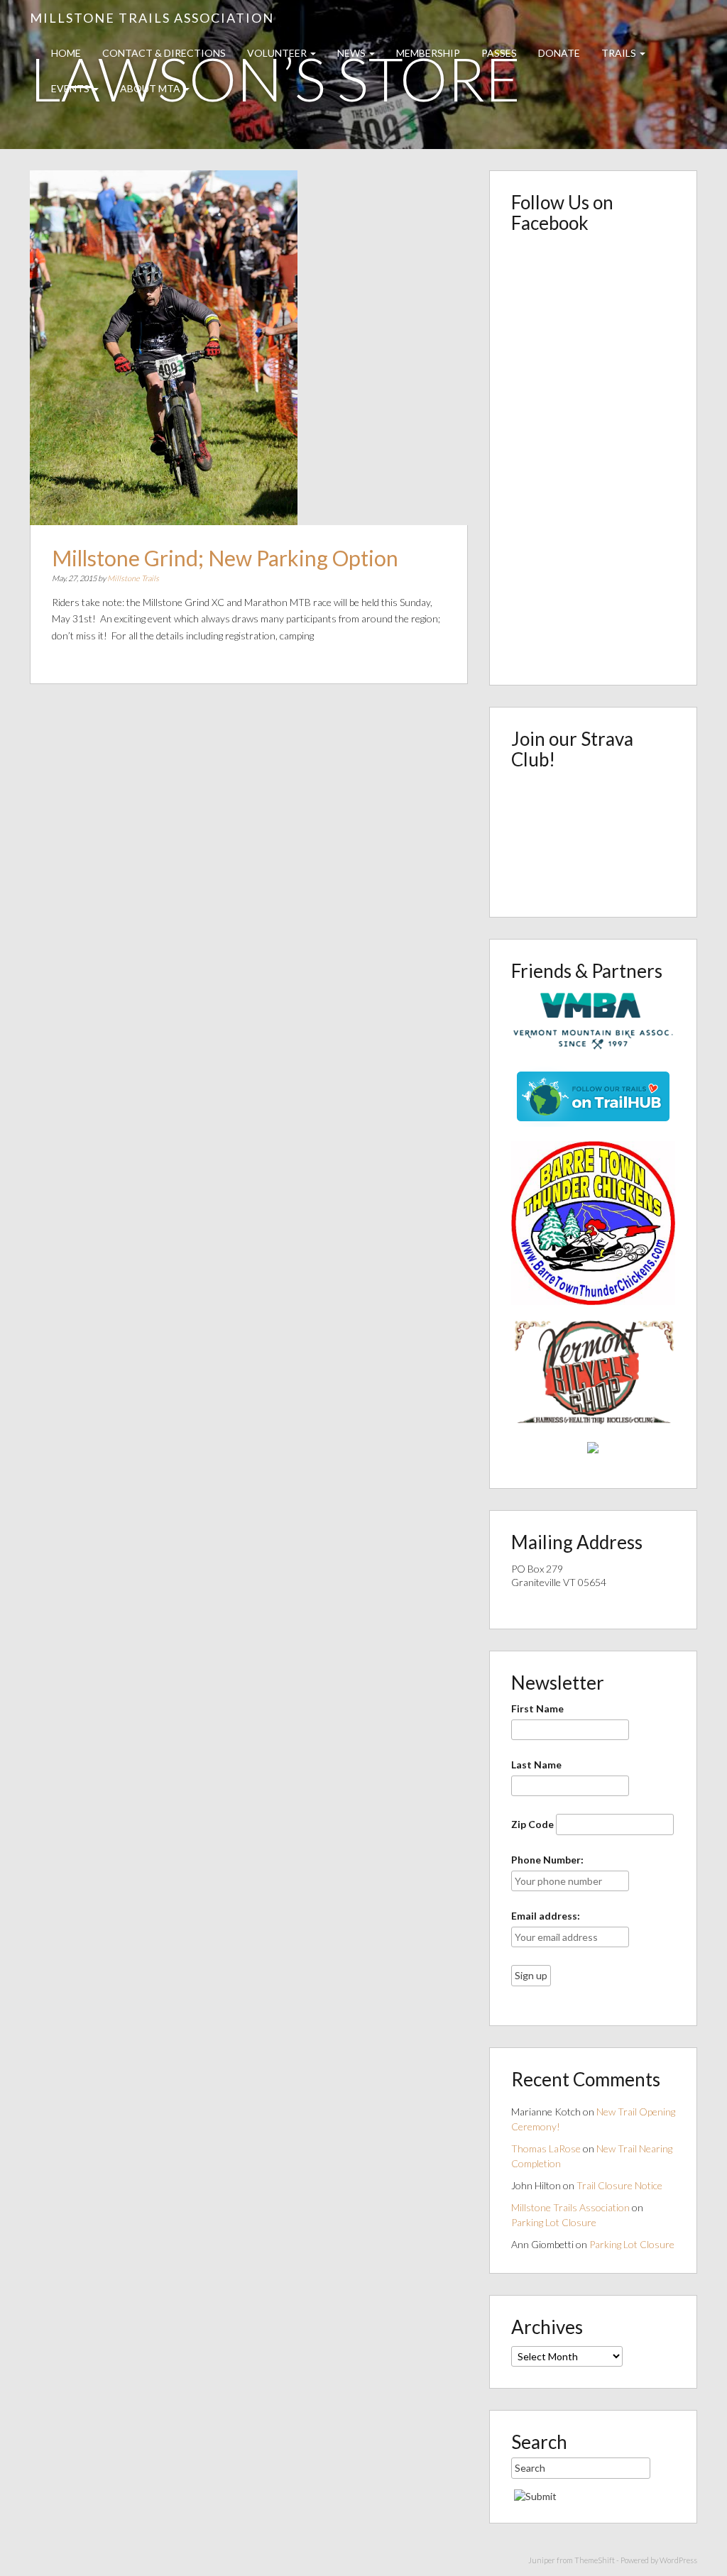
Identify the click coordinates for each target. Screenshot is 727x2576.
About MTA (151, 88)
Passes (499, 53)
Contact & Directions (164, 53)
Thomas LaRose (546, 2148)
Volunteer (278, 53)
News (352, 53)
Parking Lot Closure (554, 2222)
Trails (620, 53)
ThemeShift (595, 2560)
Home (66, 53)
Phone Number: (547, 1860)
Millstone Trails (133, 578)
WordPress (678, 2560)
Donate (559, 53)
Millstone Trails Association (152, 18)
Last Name (536, 1765)
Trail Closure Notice (619, 2185)
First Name (537, 1708)
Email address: (546, 1916)
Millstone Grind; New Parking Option (225, 558)
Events (71, 88)
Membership (428, 53)
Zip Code (532, 1824)
